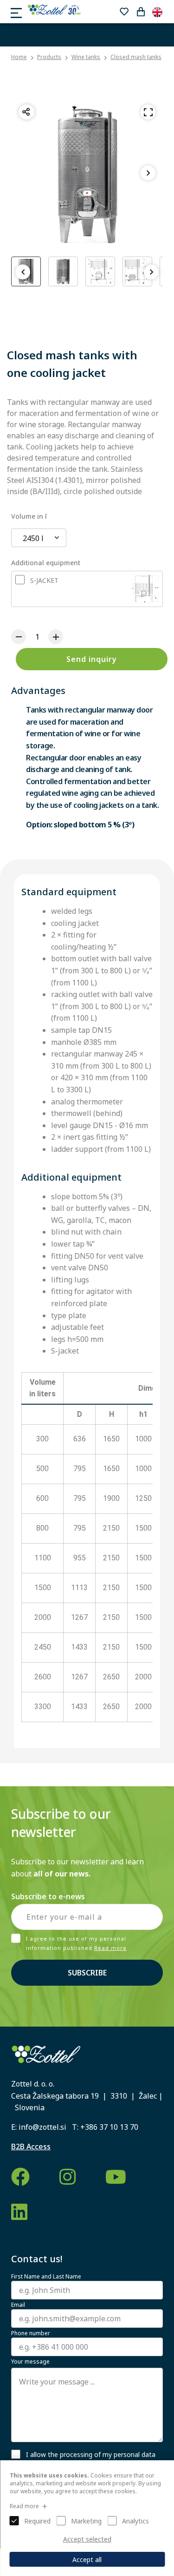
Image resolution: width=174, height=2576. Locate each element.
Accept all (87, 2559)
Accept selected (87, 2539)
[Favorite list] (124, 12)
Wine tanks (86, 57)
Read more (110, 1948)
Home (19, 57)
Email (18, 2305)
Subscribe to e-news (48, 1896)
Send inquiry (92, 659)
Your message (30, 2362)
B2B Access (31, 2147)
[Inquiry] (141, 12)
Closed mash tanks (136, 57)
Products (49, 57)
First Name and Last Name (46, 2277)
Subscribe (87, 1973)
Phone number (31, 2333)
